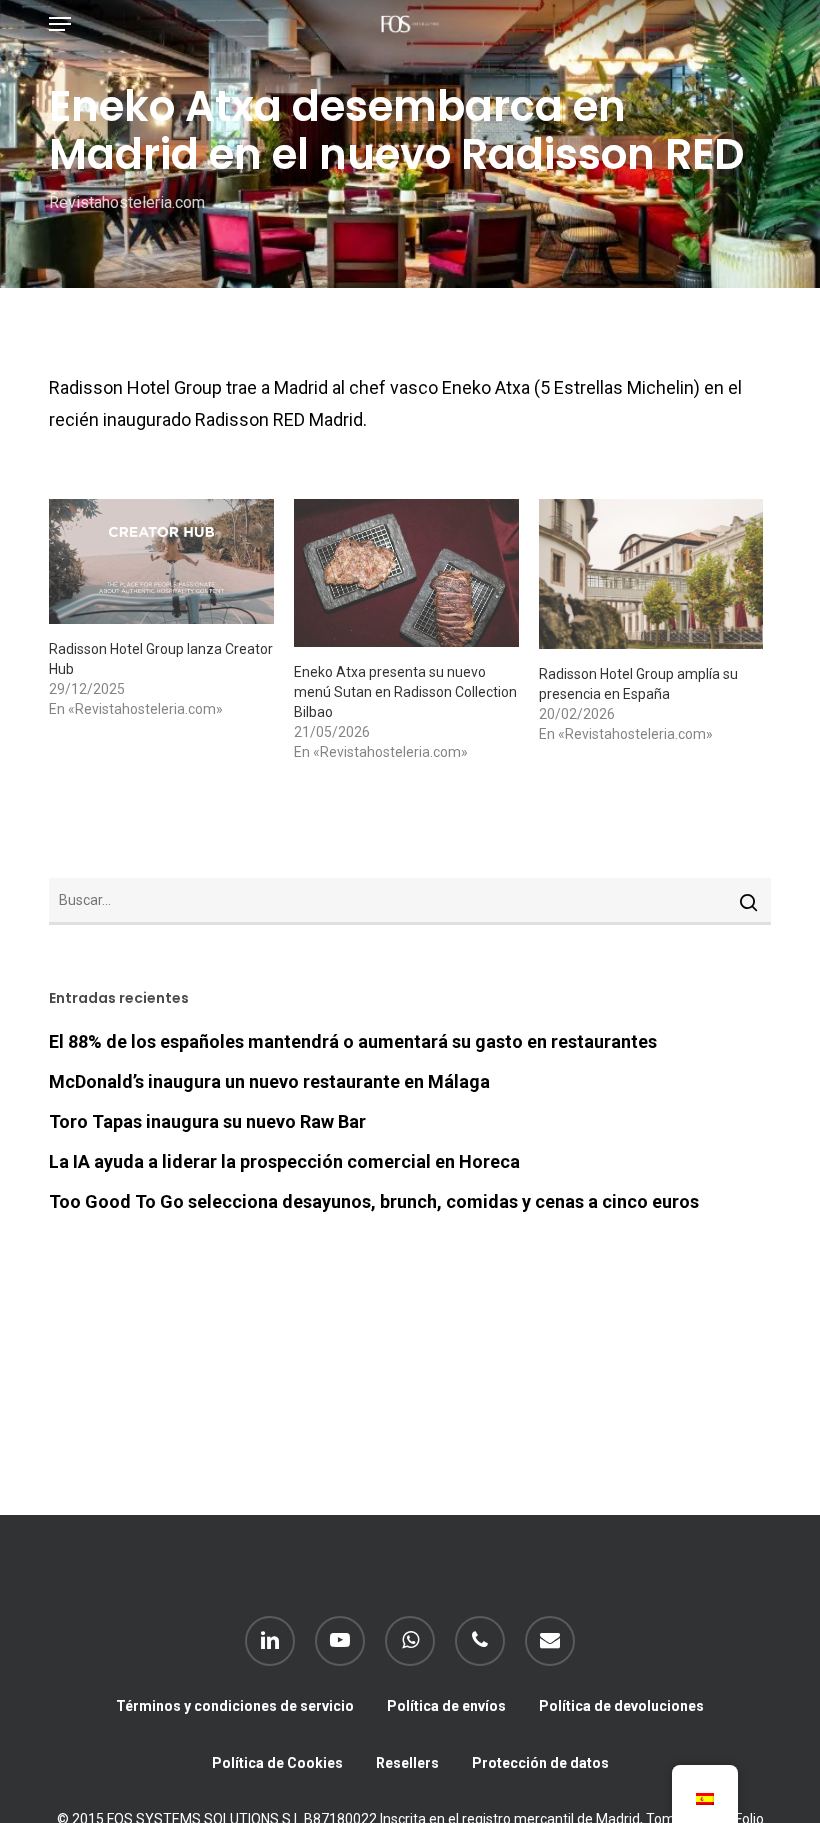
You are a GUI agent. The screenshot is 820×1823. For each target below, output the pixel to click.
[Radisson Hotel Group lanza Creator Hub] (161, 561)
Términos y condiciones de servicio (235, 1706)
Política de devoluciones (621, 1706)
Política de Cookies (277, 1763)
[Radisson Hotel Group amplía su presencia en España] (651, 574)
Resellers (407, 1763)
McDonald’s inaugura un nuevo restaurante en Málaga (269, 1081)
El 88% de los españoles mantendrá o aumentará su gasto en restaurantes (353, 1041)
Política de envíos (446, 1706)
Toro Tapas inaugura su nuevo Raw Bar (207, 1121)
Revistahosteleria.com (127, 202)
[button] (60, 24)
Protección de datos (540, 1763)
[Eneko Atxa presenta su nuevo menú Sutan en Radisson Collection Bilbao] (406, 572)
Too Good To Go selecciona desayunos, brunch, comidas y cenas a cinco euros (374, 1201)
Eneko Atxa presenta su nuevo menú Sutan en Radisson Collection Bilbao (405, 692)
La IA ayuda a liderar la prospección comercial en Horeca (284, 1161)
